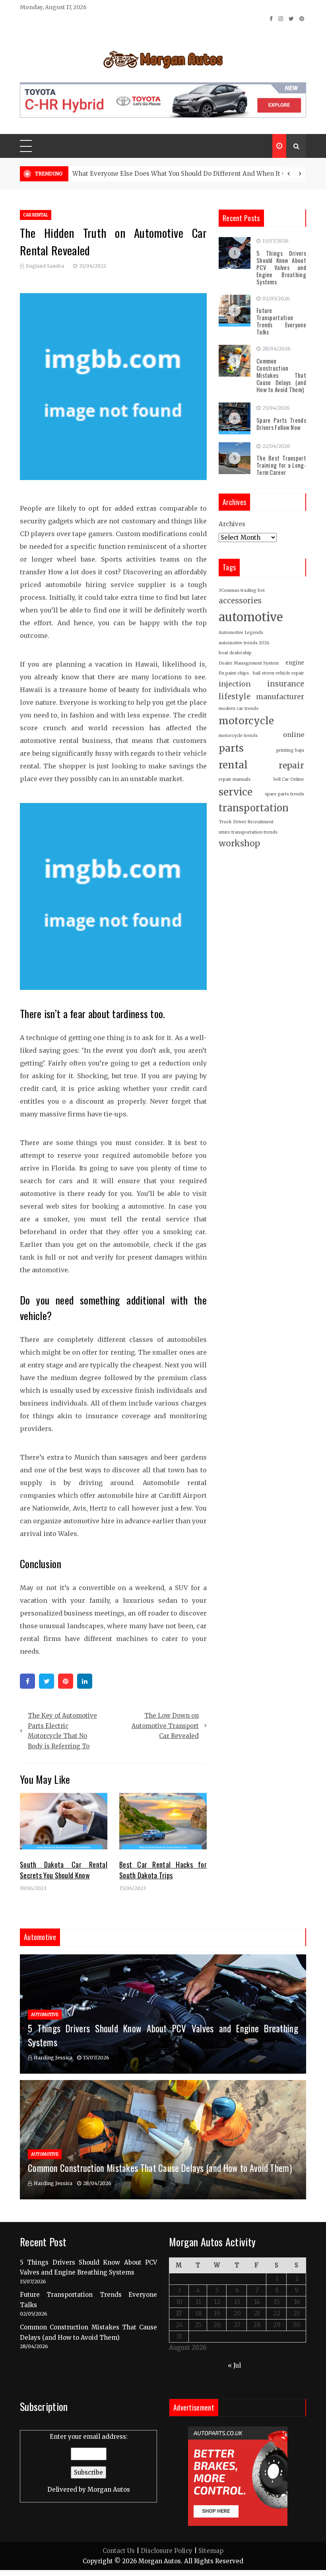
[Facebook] (27, 1681)
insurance (286, 684)
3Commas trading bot (242, 590)
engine (295, 663)
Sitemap (211, 2551)
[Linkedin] (85, 1681)
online (294, 735)
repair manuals (235, 779)
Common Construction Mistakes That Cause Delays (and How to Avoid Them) (281, 375)
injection (235, 684)
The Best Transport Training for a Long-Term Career (281, 465)
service (236, 792)
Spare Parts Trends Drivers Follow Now (281, 424)
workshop (239, 843)
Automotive (45, 2015)
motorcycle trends (238, 736)
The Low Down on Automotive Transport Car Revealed (165, 1726)
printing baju (290, 750)
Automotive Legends (241, 633)
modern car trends (239, 709)
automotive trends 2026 (244, 643)
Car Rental (36, 215)
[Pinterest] (66, 1681)
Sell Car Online (289, 779)
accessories (240, 601)
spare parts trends (284, 794)
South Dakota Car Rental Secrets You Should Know (64, 1870)
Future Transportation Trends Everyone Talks (281, 321)
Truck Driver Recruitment (246, 822)
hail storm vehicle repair (278, 673)
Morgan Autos (109, 2489)
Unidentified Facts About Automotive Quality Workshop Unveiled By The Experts (194, 174)
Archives (232, 524)
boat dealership (235, 653)
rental (233, 765)
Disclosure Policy (167, 2551)
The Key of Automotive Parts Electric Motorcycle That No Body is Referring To (62, 1731)
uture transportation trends (248, 832)
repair (291, 766)
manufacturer (280, 697)
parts (231, 748)
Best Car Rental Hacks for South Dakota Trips (163, 1870)
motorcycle (246, 721)
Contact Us (119, 2551)
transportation (254, 808)
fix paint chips (234, 673)
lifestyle (235, 697)
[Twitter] (47, 1681)
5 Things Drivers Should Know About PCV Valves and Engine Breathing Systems (281, 267)
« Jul (234, 2365)
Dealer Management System (249, 663)
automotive (251, 617)
